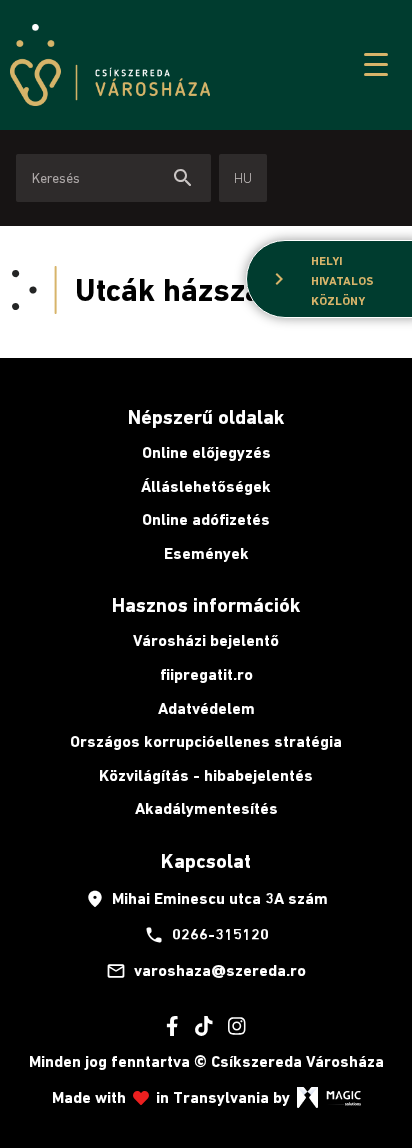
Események (206, 553)
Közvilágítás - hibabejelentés (206, 775)
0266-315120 (206, 935)
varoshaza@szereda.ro (206, 971)
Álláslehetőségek (206, 486)
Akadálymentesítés (206, 808)
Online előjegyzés (206, 452)
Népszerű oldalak (206, 417)
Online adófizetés (206, 519)
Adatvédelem (206, 708)
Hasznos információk (206, 605)
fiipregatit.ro (206, 674)
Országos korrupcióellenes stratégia (206, 741)
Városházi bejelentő (206, 640)
